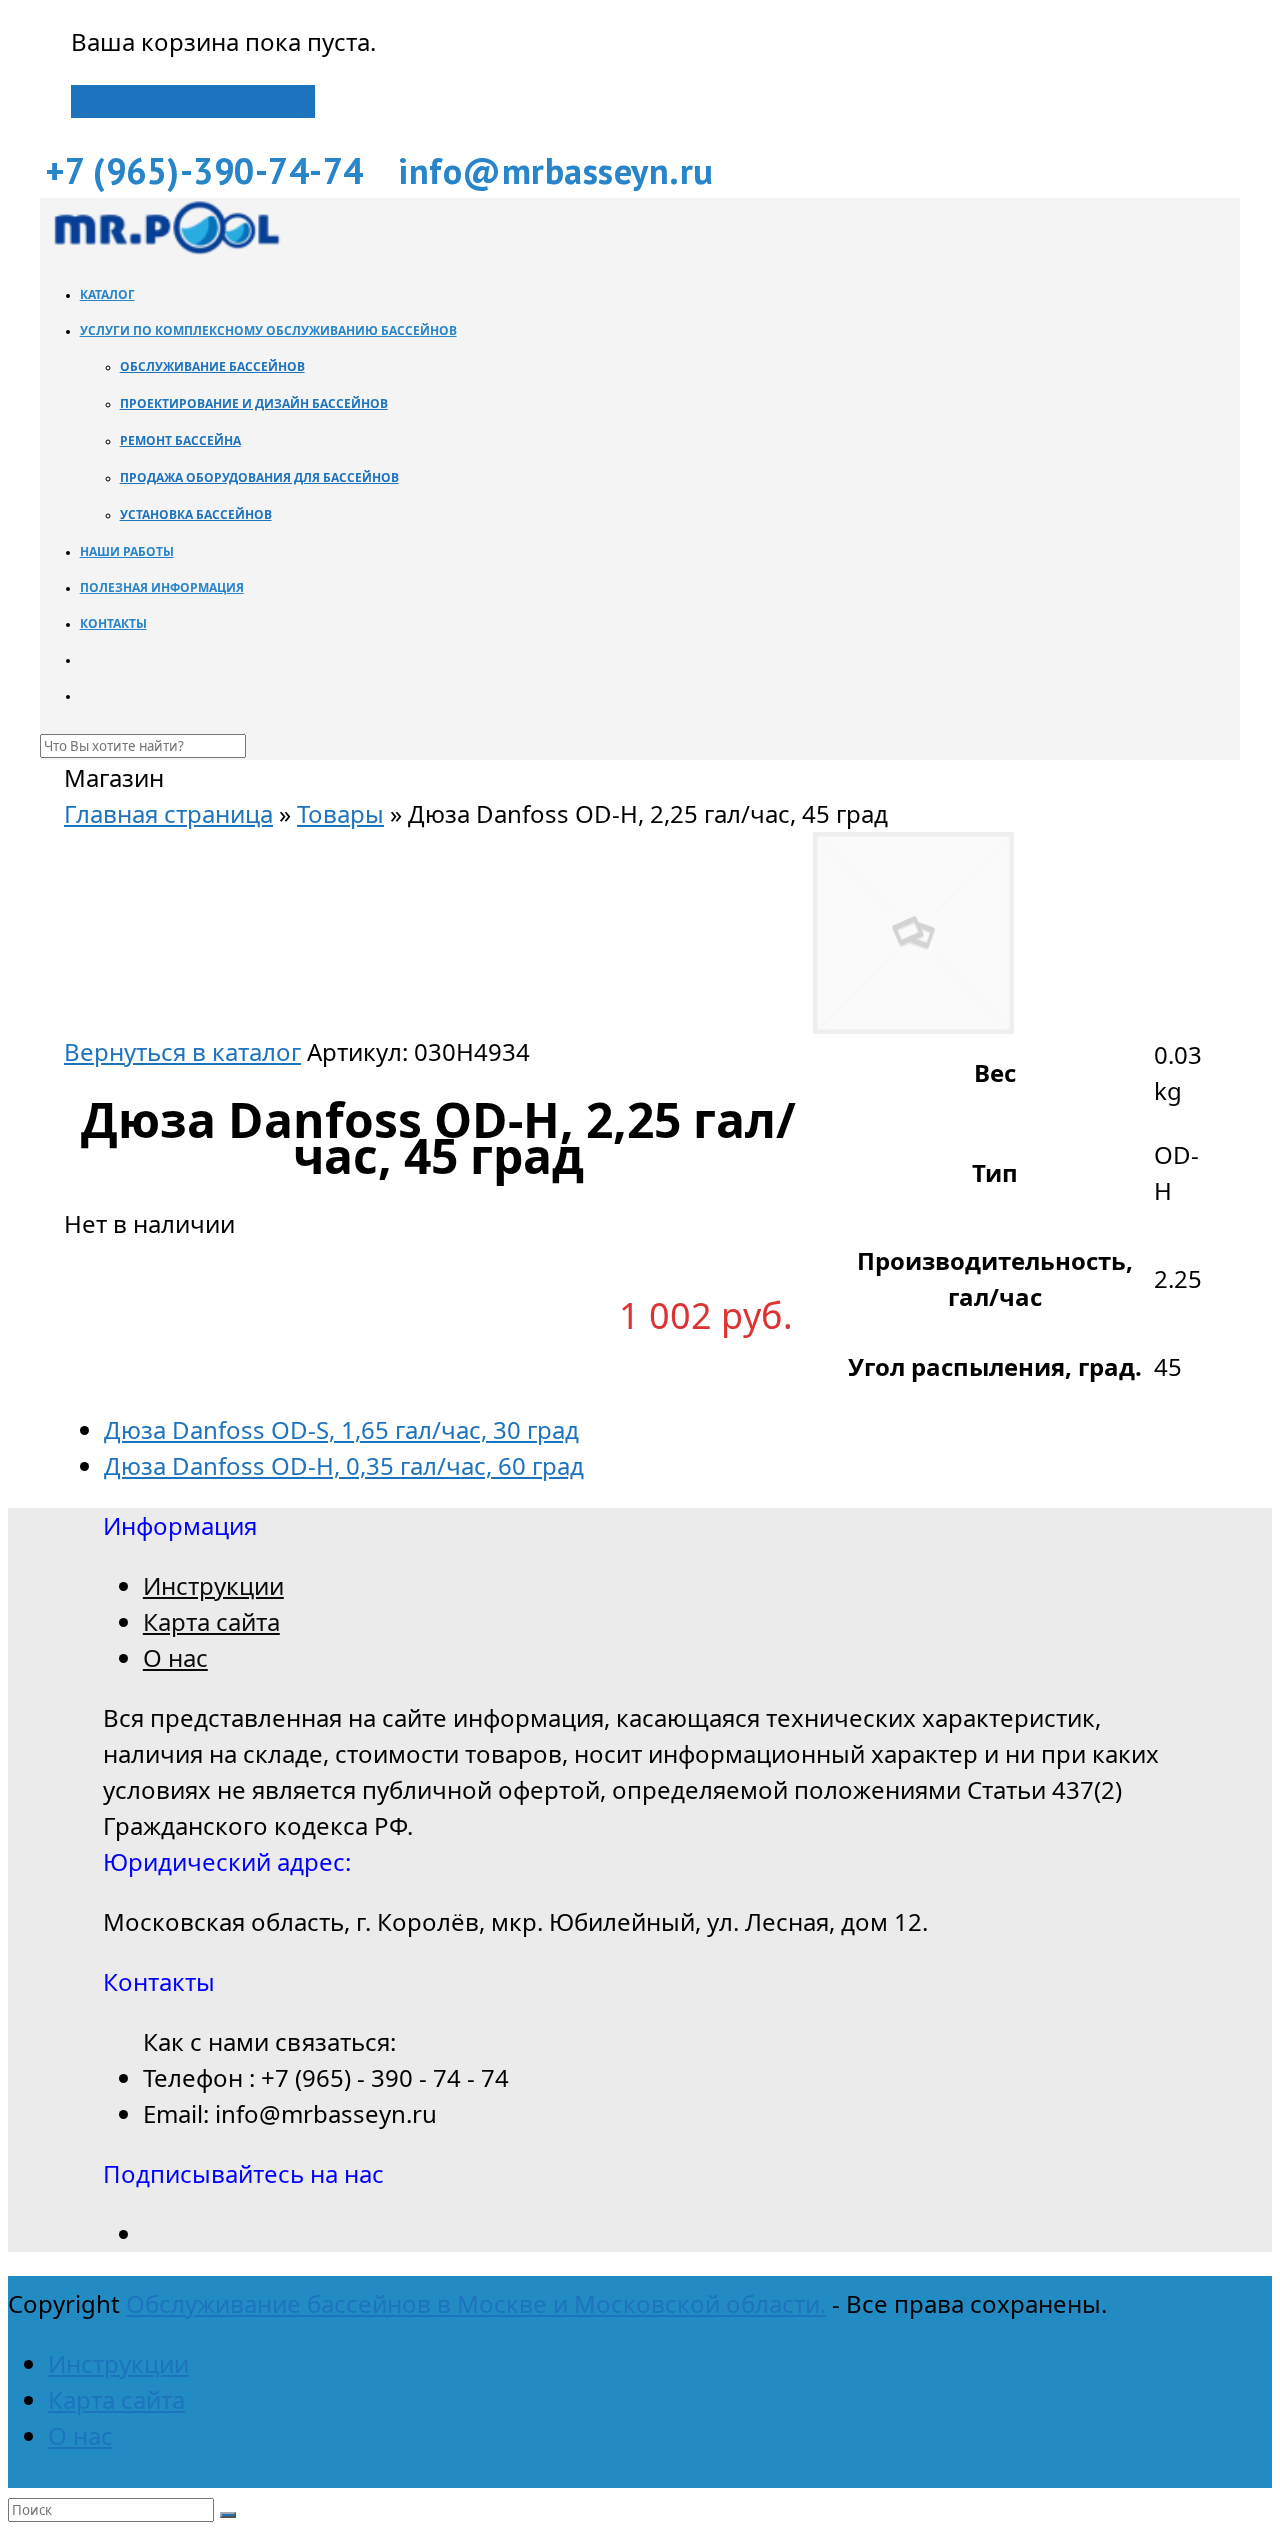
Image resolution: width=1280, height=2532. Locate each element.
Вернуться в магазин (193, 101)
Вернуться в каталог (182, 1051)
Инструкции (213, 1585)
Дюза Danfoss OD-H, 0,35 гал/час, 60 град (344, 1465)
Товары (340, 813)
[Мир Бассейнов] (165, 248)
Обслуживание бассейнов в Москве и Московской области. (476, 2303)
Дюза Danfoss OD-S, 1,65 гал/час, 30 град (341, 1429)
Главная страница (168, 813)
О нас (175, 1657)
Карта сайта (211, 1621)
